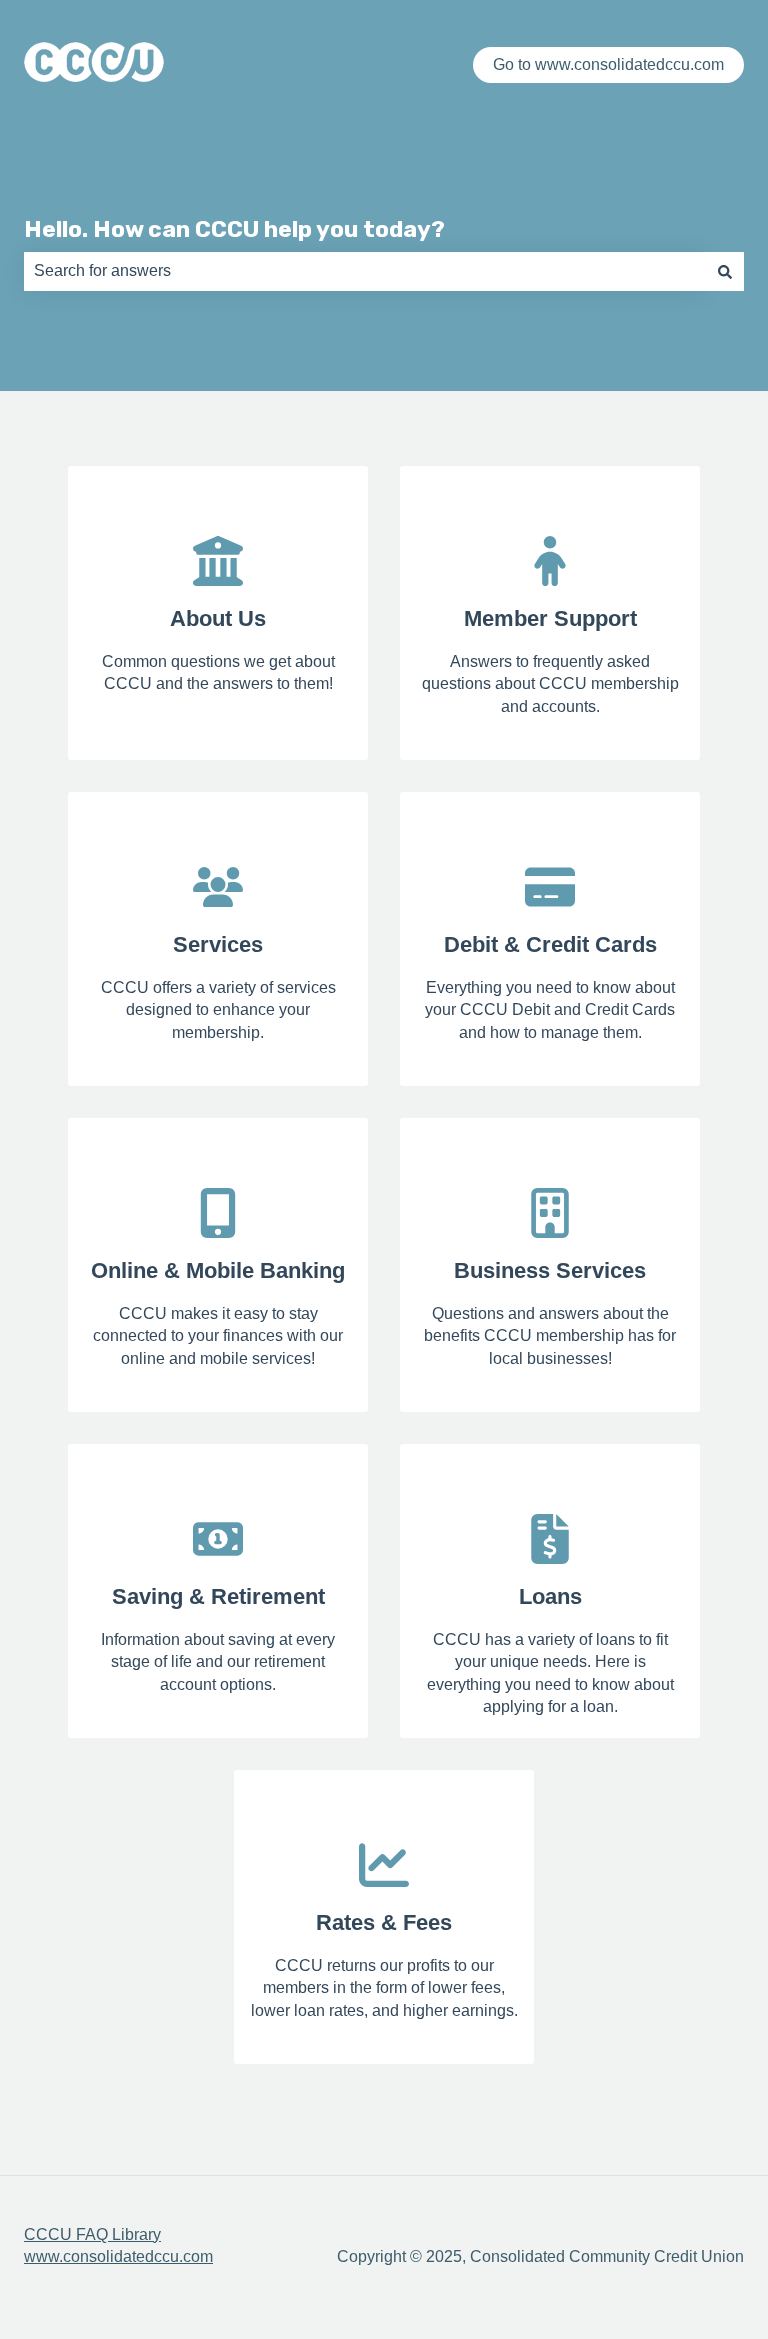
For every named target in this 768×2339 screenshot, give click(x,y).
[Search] (725, 271)
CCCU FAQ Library (92, 2234)
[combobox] (365, 271)
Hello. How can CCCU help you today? (234, 229)
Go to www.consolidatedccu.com (608, 64)
